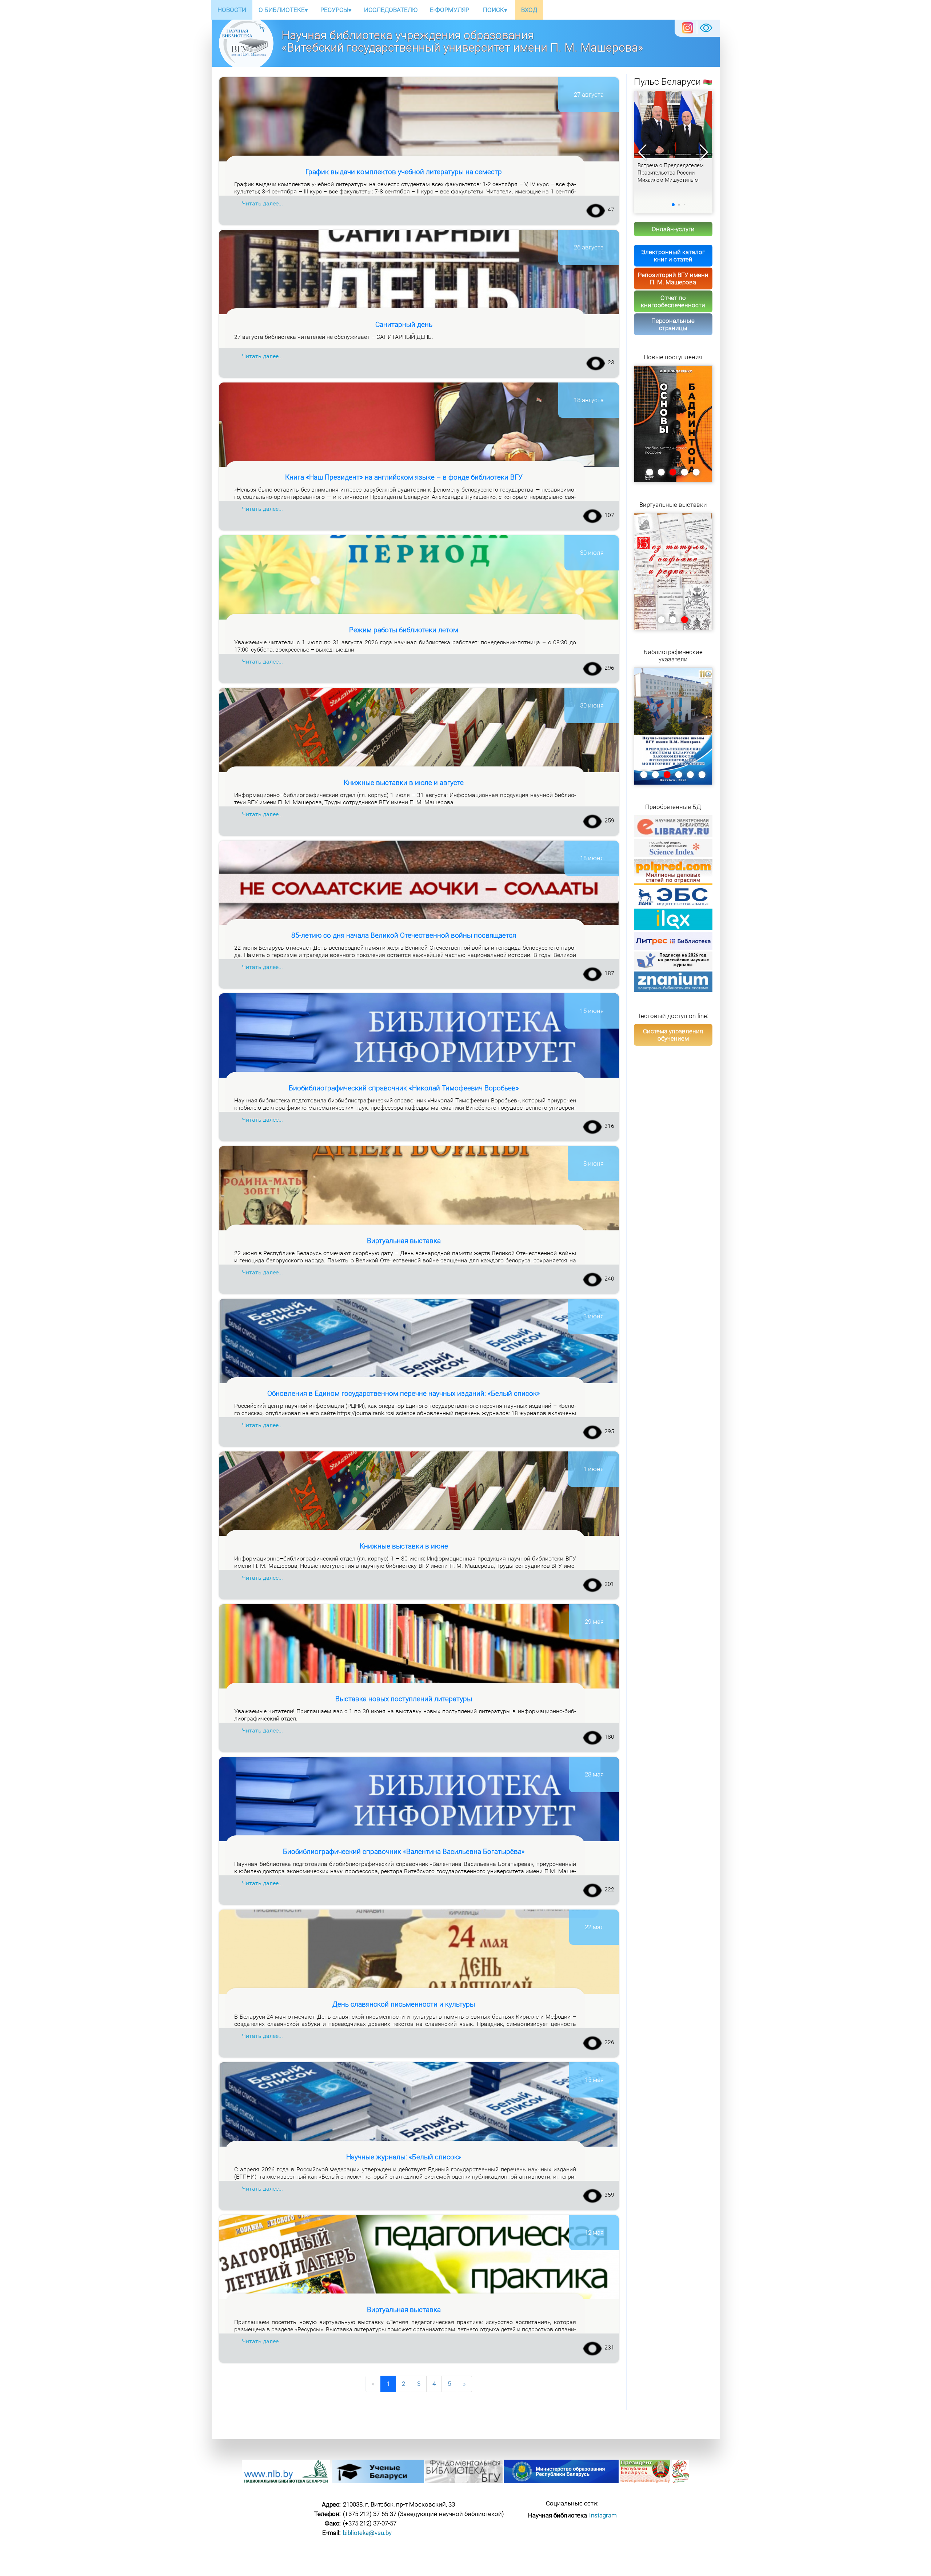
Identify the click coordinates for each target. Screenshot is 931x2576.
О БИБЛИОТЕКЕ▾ (283, 10)
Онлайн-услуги (673, 229)
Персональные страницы (673, 324)
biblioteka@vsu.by (367, 2533)
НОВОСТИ (232, 10)
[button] (704, 152)
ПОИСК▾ (495, 10)
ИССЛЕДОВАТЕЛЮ (391, 10)
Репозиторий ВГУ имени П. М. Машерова (673, 279)
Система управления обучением (673, 1035)
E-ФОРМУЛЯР (449, 10)
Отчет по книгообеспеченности (673, 301)
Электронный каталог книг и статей (673, 256)
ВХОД (529, 10)
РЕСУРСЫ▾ (336, 10)
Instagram (603, 2515)
